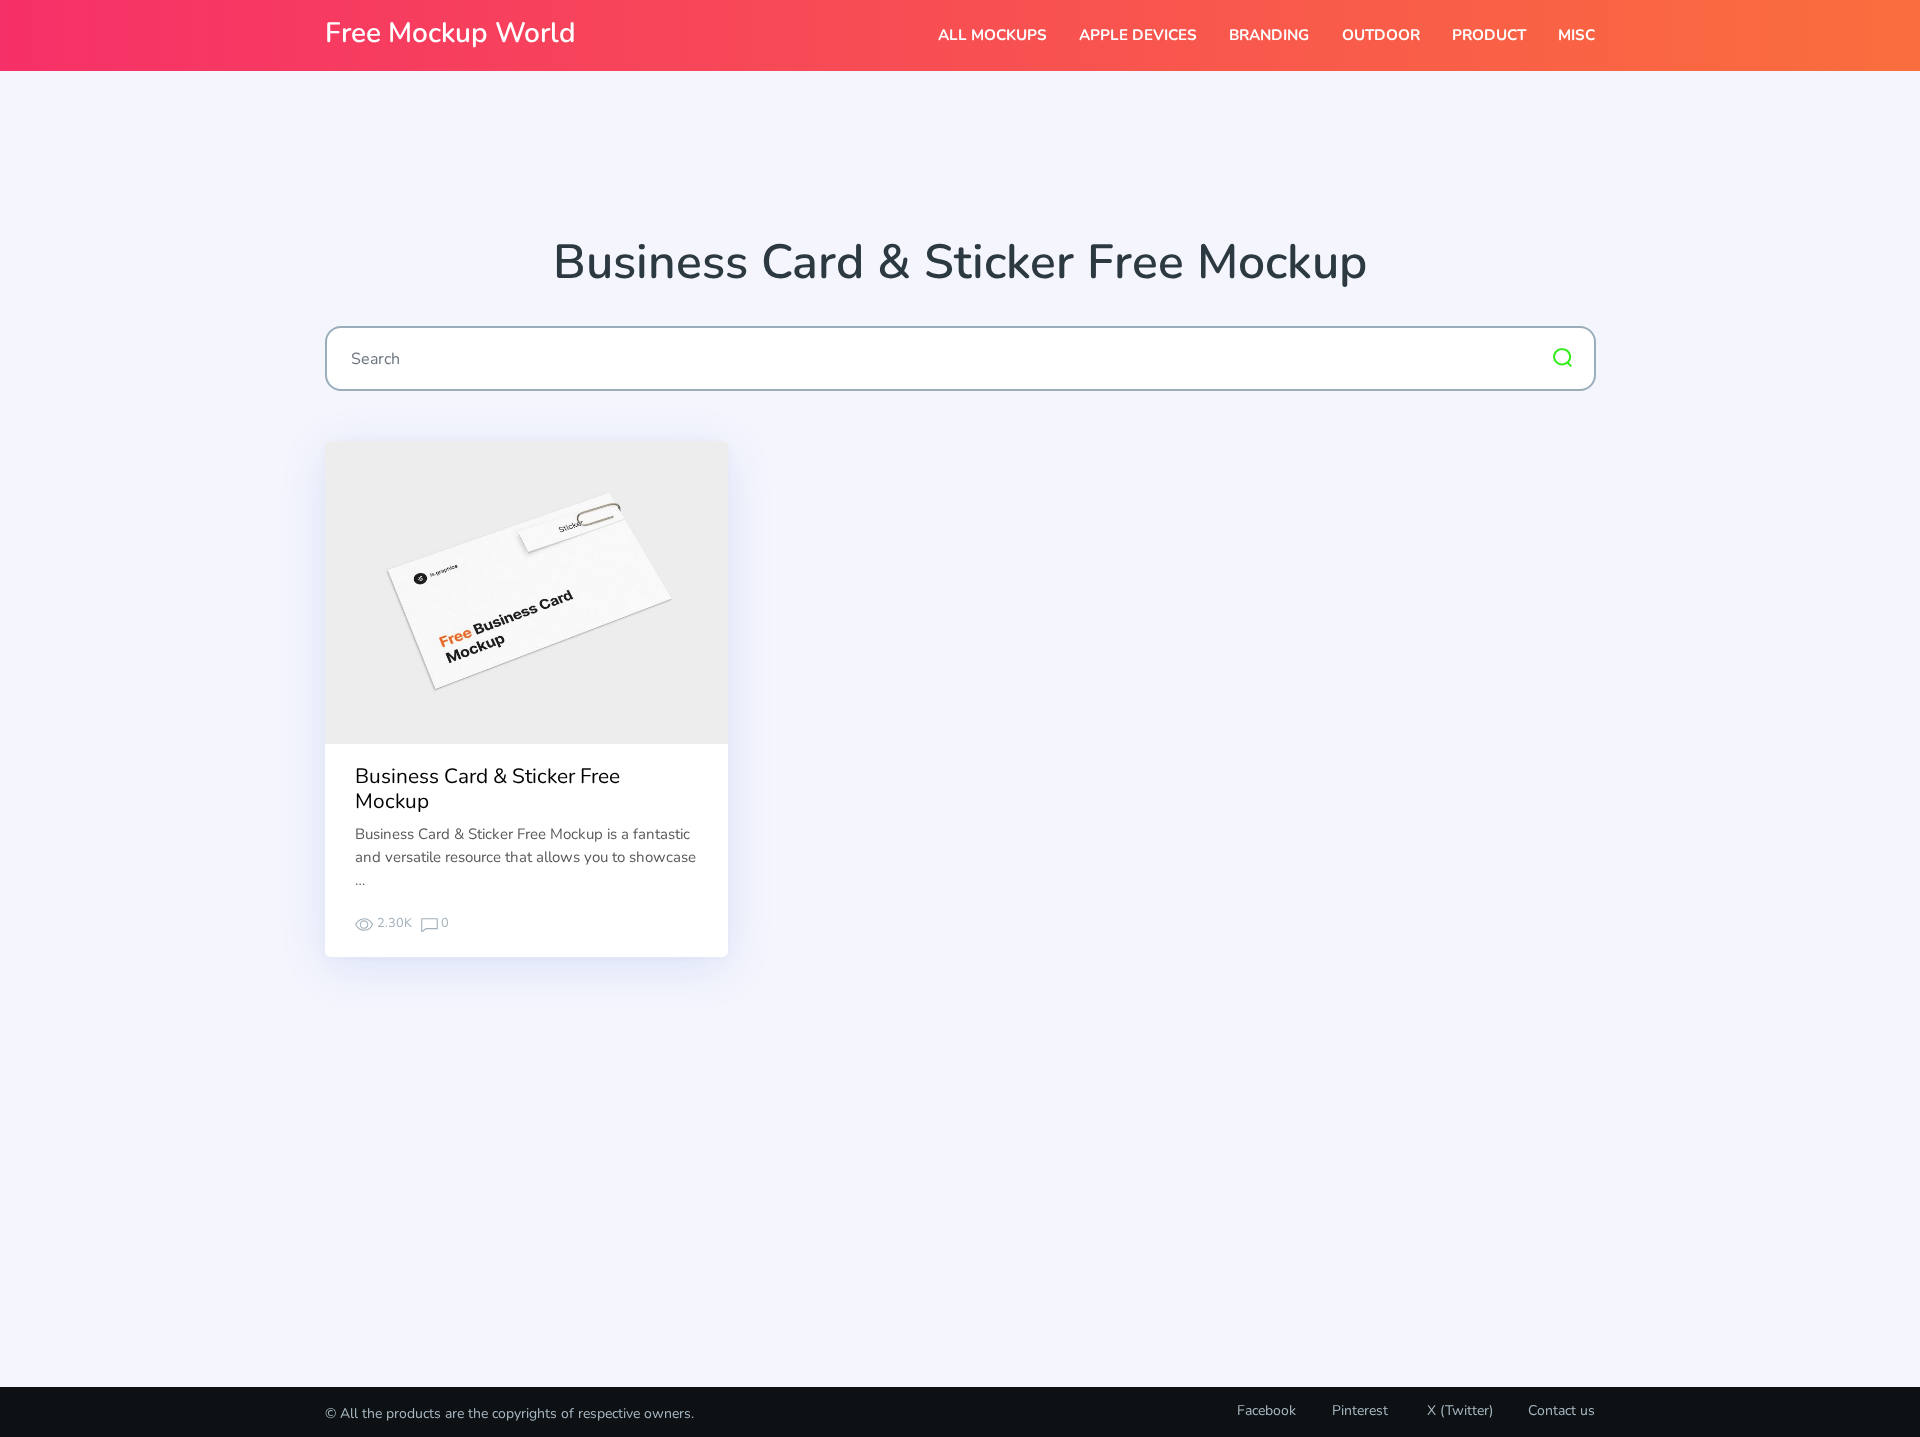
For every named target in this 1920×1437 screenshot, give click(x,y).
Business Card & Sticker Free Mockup (487, 788)
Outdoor (1381, 35)
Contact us (1561, 1410)
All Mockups (992, 35)
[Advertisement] (960, 161)
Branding (1269, 35)
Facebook (1266, 1410)
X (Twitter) (1458, 1410)
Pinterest (1360, 1410)
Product (1489, 35)
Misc (1576, 35)
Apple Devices (1138, 35)
